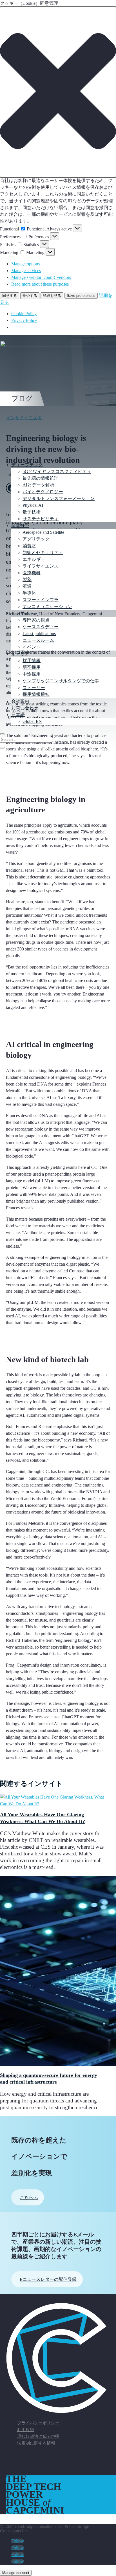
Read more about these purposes (40, 284)
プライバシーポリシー (38, 2423)
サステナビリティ (41, 519)
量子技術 (32, 512)
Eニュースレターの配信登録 (48, 2279)
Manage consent (16, 2573)
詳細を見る (52, 296)
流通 (27, 586)
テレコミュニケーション (47, 607)
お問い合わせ (25, 708)
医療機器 (32, 573)
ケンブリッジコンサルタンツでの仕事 (61, 681)
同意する (10, 296)
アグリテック (36, 539)
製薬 (27, 579)
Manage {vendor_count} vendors (41, 277)
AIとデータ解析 (38, 485)
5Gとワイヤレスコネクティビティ (57, 471)
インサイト (23, 613)
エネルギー (34, 559)
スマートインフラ (41, 600)
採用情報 (32, 661)
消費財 (29, 546)
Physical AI (33, 505)
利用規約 (26, 2430)
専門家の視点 (36, 620)
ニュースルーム (38, 640)
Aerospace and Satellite (43, 532)
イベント (32, 647)
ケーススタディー (41, 627)
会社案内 (20, 701)
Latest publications (39, 634)
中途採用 (32, 674)
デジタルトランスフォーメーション (59, 498)
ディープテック (27, 465)
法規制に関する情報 (36, 2443)
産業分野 (20, 525)
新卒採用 (32, 667)
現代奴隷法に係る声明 (38, 2436)
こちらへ (29, 2197)
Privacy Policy (24, 320)
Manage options (25, 264)
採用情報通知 (36, 694)
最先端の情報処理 (41, 478)
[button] (58, 92)
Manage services (26, 271)
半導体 (29, 593)
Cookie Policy (24, 314)
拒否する (30, 296)
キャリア (20, 654)
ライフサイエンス (41, 566)
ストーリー (34, 688)
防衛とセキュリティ (43, 552)
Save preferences (81, 296)
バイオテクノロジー (43, 492)
